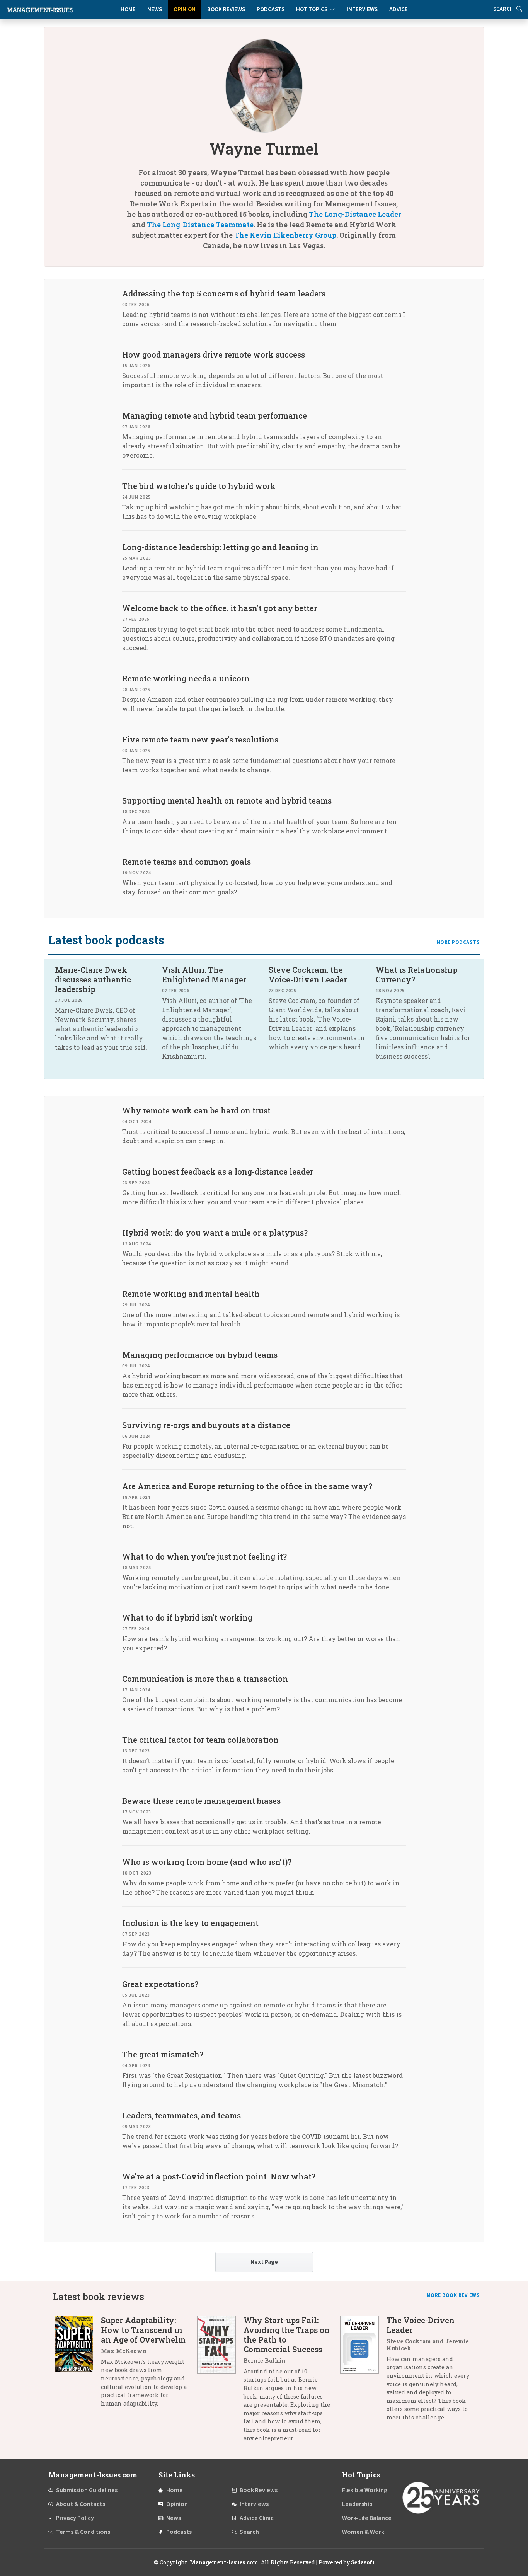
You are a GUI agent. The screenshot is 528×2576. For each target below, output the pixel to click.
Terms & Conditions (83, 2532)
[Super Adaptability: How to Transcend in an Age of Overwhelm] (78, 2365)
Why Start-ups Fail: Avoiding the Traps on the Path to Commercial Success (287, 2335)
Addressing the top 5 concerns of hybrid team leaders (224, 293)
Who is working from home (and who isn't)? (207, 1862)
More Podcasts (458, 942)
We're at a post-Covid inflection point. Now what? (219, 2176)
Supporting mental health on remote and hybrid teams (227, 800)
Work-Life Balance (367, 2518)
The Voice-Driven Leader (421, 2325)
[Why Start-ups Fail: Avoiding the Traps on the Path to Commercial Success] (220, 2382)
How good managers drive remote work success (214, 354)
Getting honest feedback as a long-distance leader (218, 1171)
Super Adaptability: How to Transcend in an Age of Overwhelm (143, 2330)
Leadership (357, 2504)
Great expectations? (160, 1984)
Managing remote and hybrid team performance (215, 415)
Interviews (362, 9)
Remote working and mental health (191, 1294)
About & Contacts (81, 2504)
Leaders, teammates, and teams (181, 2115)
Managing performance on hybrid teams (200, 1355)
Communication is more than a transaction (205, 1679)
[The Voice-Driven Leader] (363, 2372)
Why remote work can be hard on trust (196, 1110)
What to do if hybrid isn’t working (187, 1617)
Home (128, 9)
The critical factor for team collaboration (200, 1740)
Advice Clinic (257, 2518)
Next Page (264, 2262)
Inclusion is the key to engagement (190, 1923)
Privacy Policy (75, 2518)
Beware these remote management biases (201, 1801)
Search (249, 2532)
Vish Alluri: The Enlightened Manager (204, 975)
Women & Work (363, 2532)
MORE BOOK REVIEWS (453, 2295)
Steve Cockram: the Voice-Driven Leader (308, 975)
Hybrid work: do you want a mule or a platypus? (215, 1233)
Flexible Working (365, 2490)
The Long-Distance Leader (355, 214)
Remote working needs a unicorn (186, 678)
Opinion (185, 9)
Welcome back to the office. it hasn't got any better (220, 608)
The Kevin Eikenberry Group (285, 235)
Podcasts (271, 9)
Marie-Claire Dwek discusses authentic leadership (93, 979)
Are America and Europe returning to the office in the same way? (247, 1486)
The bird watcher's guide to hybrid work (199, 486)
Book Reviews (226, 9)
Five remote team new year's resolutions (200, 739)
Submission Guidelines (87, 2490)
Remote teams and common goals (187, 862)
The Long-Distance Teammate (200, 225)
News (155, 9)
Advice (399, 9)
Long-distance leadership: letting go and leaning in (220, 547)
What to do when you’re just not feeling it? (204, 1556)
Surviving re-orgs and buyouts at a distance (206, 1425)
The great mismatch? (163, 2054)
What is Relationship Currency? (417, 975)
